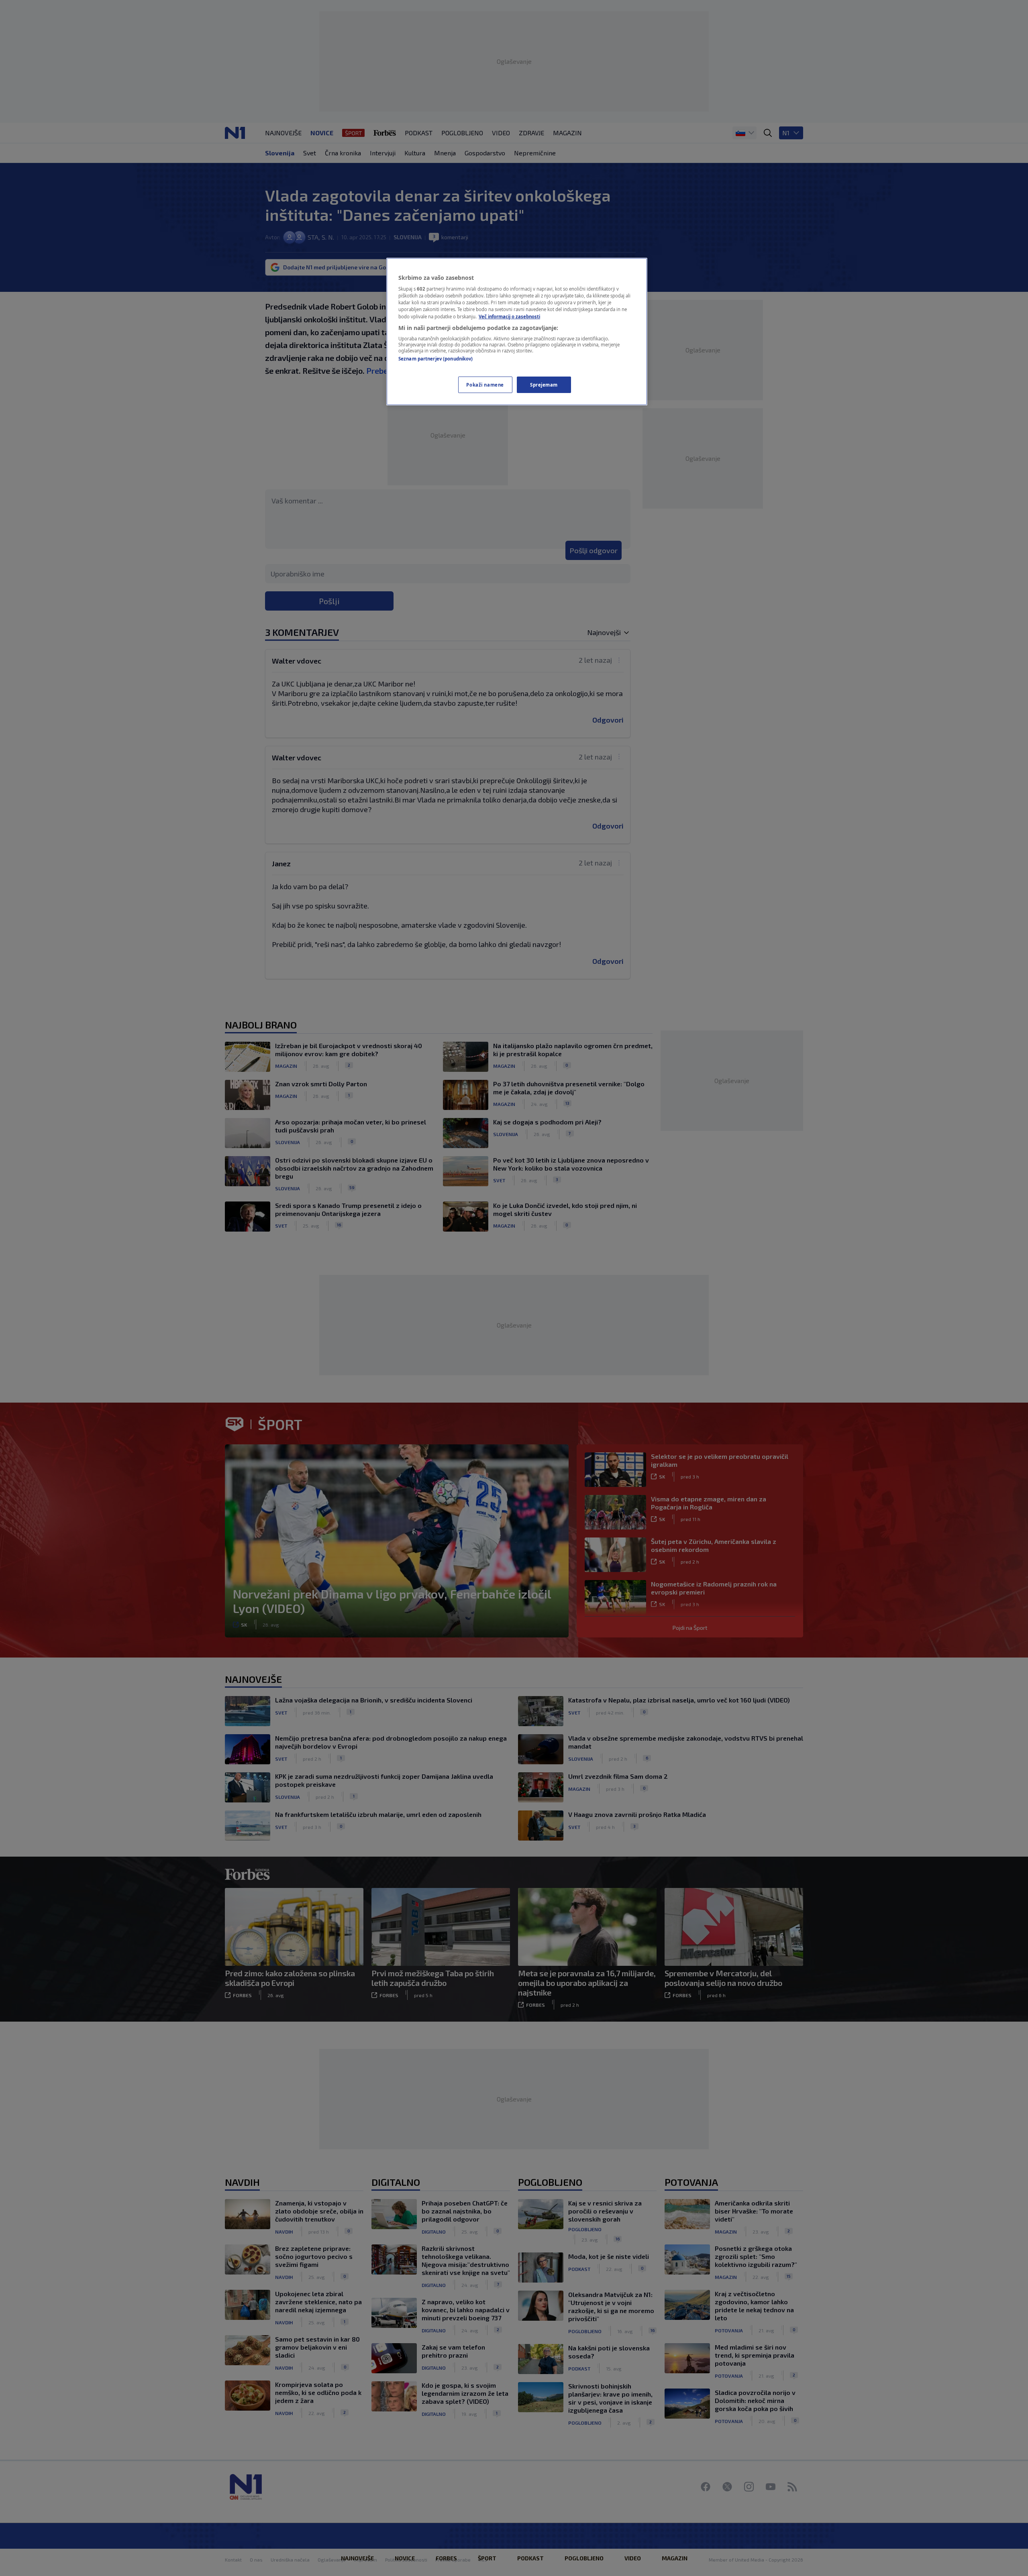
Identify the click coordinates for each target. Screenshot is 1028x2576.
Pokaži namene (485, 385)
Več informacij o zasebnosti (509, 317)
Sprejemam (544, 385)
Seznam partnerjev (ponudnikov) (435, 359)
